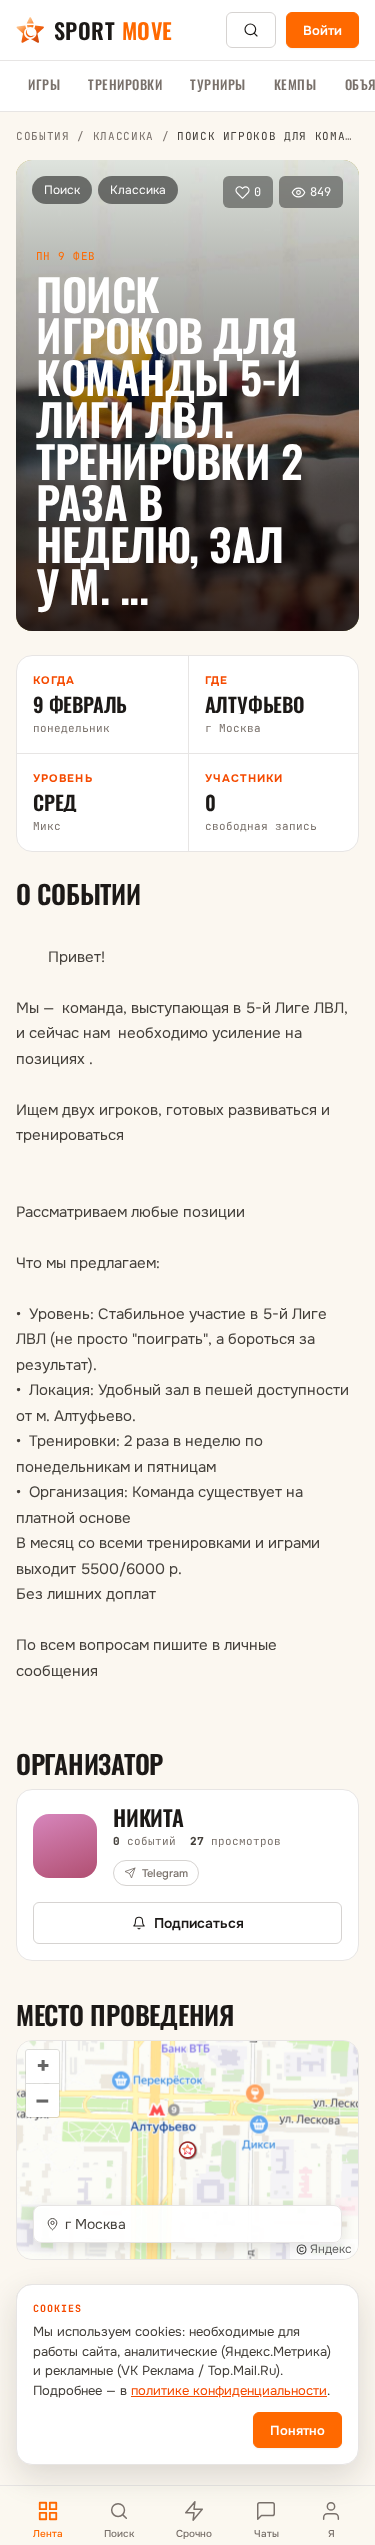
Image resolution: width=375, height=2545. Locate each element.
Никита (148, 1817)
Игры (44, 84)
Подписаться (199, 1923)
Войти (322, 30)
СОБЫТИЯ (43, 136)
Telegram (165, 1873)
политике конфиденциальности (229, 2390)
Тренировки (125, 84)
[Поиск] (251, 30)
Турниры (218, 84)
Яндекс (331, 2249)
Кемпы (295, 84)
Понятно (297, 2430)
